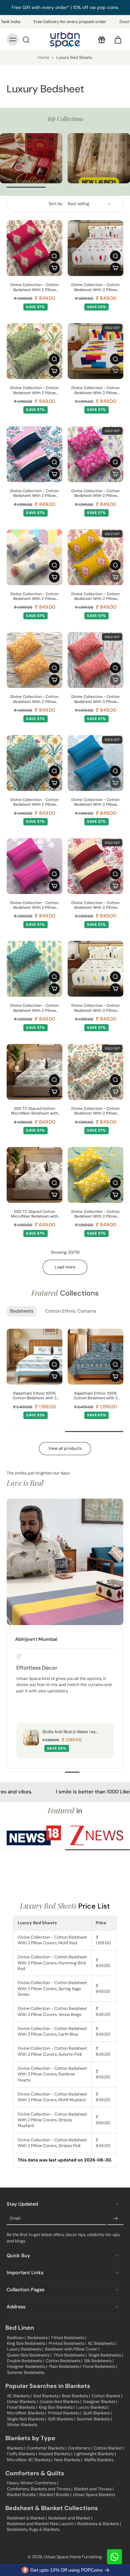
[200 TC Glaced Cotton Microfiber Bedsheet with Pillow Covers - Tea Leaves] (34, 1175)
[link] (34, 1835)
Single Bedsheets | (106, 2355)
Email (15, 2219)
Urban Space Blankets (94, 2495)
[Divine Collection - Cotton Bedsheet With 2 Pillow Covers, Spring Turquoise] (34, 763)
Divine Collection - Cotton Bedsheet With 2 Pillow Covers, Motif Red (34, 288)
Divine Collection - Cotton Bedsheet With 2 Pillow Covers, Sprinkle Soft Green (95, 1214)
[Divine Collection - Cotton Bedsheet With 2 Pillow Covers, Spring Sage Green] (34, 351)
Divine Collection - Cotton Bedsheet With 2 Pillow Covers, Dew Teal (34, 1008)
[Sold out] (115, 371)
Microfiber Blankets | (27, 2413)
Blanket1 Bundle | (55, 2495)
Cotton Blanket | (107, 2396)
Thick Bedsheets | (70, 2355)
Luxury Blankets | (92, 2407)
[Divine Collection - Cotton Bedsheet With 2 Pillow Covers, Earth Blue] (34, 454)
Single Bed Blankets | (27, 2419)
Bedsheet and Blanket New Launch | (41, 2524)
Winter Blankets (22, 2425)
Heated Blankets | (55, 2454)
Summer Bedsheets (26, 2373)
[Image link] (31, 158)
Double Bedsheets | (25, 2361)
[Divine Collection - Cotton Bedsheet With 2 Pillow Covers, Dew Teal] (34, 969)
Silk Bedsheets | (99, 2361)
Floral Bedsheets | (100, 2367)
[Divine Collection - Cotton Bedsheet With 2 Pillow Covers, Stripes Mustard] (34, 660)
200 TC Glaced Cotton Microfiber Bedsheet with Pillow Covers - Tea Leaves (35, 1214)
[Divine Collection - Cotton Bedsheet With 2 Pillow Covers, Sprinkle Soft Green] (95, 1175)
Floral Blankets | (22, 2407)
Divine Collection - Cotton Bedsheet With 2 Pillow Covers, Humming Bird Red (95, 288)
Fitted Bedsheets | (69, 2338)
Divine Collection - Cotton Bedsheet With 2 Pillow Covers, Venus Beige (95, 391)
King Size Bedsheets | (27, 2343)
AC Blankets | (19, 2396)
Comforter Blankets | (47, 2448)
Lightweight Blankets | (95, 2454)
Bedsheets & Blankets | (99, 2524)
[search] (26, 39)
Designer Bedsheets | (27, 2367)
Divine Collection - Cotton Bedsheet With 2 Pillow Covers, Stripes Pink (95, 699)
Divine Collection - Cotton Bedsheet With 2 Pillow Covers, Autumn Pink (95, 494)
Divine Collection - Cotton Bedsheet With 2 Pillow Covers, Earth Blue (34, 494)
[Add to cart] (54, 268)
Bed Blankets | (47, 2396)
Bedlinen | (16, 2338)
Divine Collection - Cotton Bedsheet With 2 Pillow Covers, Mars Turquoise (95, 803)
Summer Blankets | (94, 2419)
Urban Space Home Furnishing (73, 2557)
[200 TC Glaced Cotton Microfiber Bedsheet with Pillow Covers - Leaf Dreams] (34, 1072)
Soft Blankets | (61, 2419)
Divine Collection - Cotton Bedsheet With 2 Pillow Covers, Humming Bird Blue (96, 1008)
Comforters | (80, 2448)
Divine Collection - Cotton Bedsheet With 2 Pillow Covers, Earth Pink (95, 906)
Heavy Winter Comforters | (33, 2483)
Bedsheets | (38, 2338)
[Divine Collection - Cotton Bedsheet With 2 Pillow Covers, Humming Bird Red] (95, 248)
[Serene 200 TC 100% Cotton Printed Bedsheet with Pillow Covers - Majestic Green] (95, 1357)
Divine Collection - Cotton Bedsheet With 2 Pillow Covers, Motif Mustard (95, 597)
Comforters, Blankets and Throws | (40, 2489)
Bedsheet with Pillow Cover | (72, 2349)
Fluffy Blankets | (22, 2454)
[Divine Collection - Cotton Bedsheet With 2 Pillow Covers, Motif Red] (34, 248)
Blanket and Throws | (94, 2489)
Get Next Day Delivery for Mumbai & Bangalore (65, 7)
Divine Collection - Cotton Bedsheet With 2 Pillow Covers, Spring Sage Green (35, 391)
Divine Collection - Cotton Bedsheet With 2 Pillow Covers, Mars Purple (34, 906)
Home (44, 58)
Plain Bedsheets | (65, 2367)
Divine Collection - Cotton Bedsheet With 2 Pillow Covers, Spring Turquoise (34, 803)
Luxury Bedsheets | (25, 2349)
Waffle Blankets (99, 2460)
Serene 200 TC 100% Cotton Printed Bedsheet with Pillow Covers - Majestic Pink (34, 1396)
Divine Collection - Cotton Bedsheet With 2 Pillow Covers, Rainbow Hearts (34, 597)
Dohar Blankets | (22, 2402)
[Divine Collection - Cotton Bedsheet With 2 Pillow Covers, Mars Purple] (34, 866)
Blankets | (16, 2448)
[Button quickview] (54, 256)
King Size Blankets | (57, 2407)
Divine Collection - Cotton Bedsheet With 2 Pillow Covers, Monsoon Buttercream (95, 1111)
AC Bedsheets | (102, 2343)
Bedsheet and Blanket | (70, 2518)
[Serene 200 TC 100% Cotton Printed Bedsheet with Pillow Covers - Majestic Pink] (34, 1357)
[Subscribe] (115, 2219)
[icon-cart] (116, 39)
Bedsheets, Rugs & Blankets (33, 2529)
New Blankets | (68, 2460)
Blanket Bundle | (22, 2495)
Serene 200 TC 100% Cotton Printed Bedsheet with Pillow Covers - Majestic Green (95, 1396)
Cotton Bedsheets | (64, 2361)
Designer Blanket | (100, 2402)
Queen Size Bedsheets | (29, 2355)
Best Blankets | (76, 2396)
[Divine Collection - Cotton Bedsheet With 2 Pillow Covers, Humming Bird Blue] (95, 969)
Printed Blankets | (65, 2413)
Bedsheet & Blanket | (27, 2518)
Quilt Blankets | (97, 2413)
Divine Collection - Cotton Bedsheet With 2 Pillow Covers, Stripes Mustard (34, 699)
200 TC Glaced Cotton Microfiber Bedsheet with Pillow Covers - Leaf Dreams (34, 1111)
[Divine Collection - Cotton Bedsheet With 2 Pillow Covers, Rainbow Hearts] (34, 557)
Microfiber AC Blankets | (30, 2460)
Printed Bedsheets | (67, 2343)
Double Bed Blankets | (60, 2402)
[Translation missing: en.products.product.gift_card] (101, 39)
